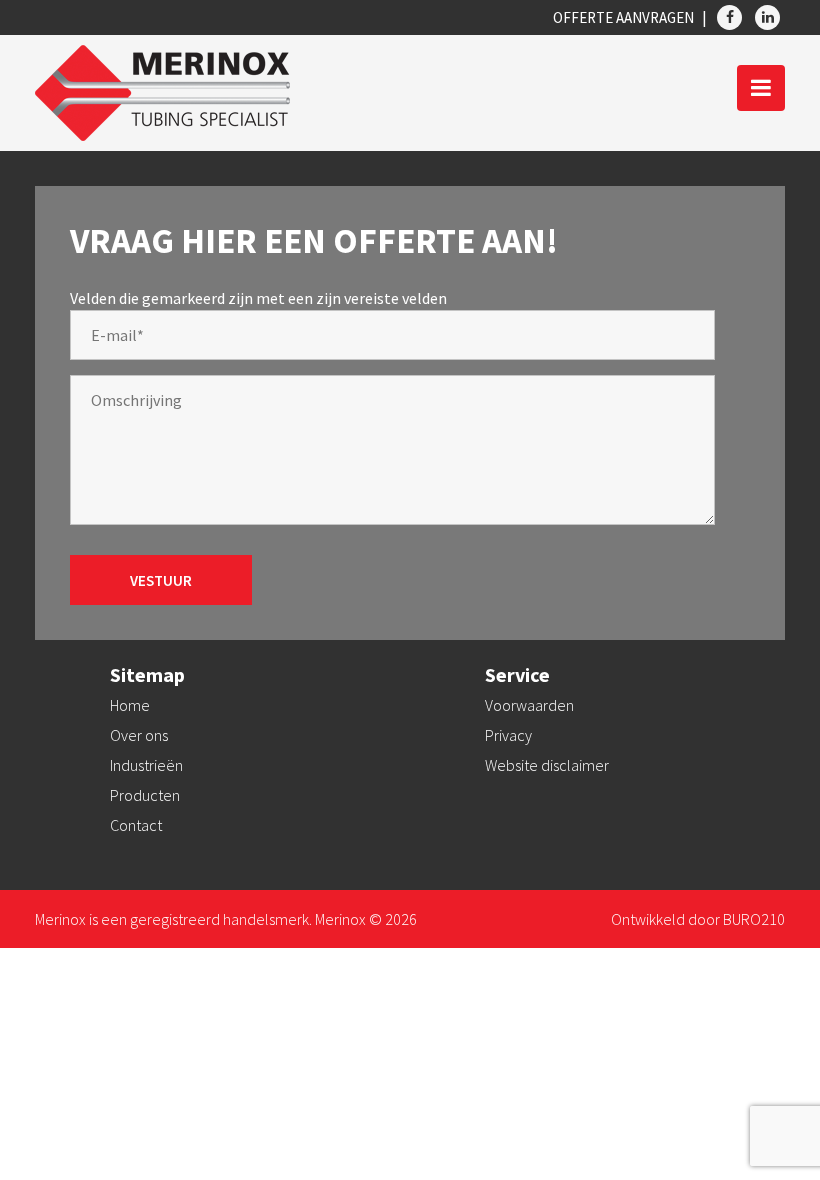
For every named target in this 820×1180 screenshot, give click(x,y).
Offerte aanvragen (623, 17)
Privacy (508, 735)
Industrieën (146, 765)
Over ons (139, 735)
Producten (145, 795)
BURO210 (754, 919)
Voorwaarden (529, 705)
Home (130, 705)
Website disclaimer (547, 765)
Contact (136, 825)
